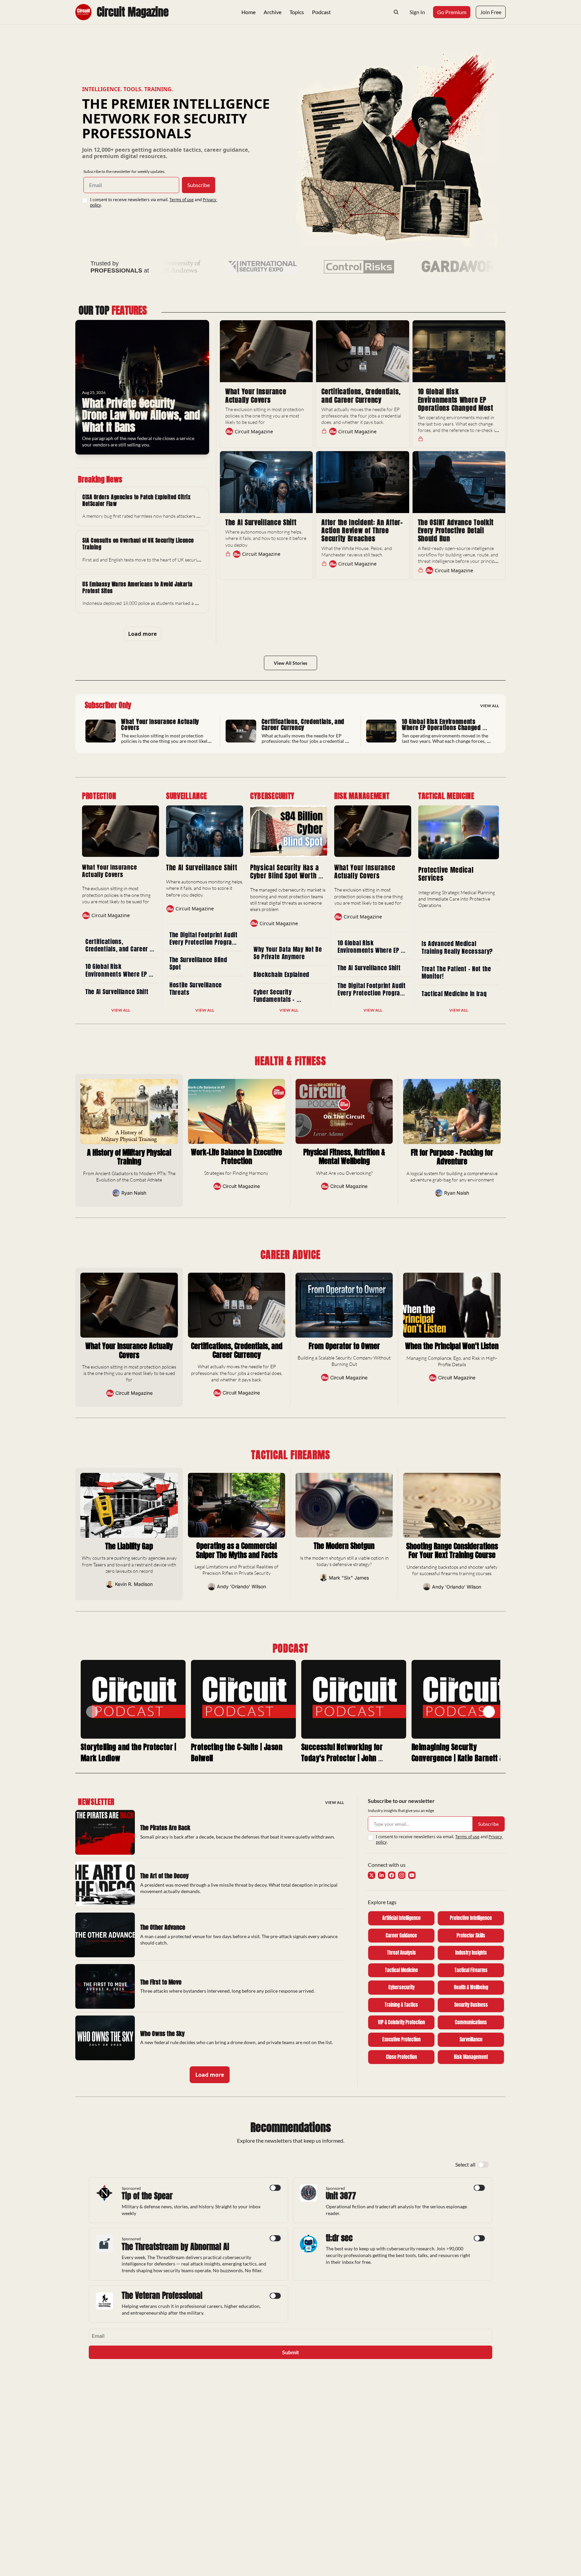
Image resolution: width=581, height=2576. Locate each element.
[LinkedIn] (382, 1875)
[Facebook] (392, 1875)
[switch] (483, 2165)
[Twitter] (372, 1875)
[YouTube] (412, 1875)
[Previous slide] (92, 1712)
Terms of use (182, 200)
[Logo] (83, 12)
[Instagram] (402, 1875)
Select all (465, 2164)
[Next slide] (489, 1712)
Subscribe (199, 185)
